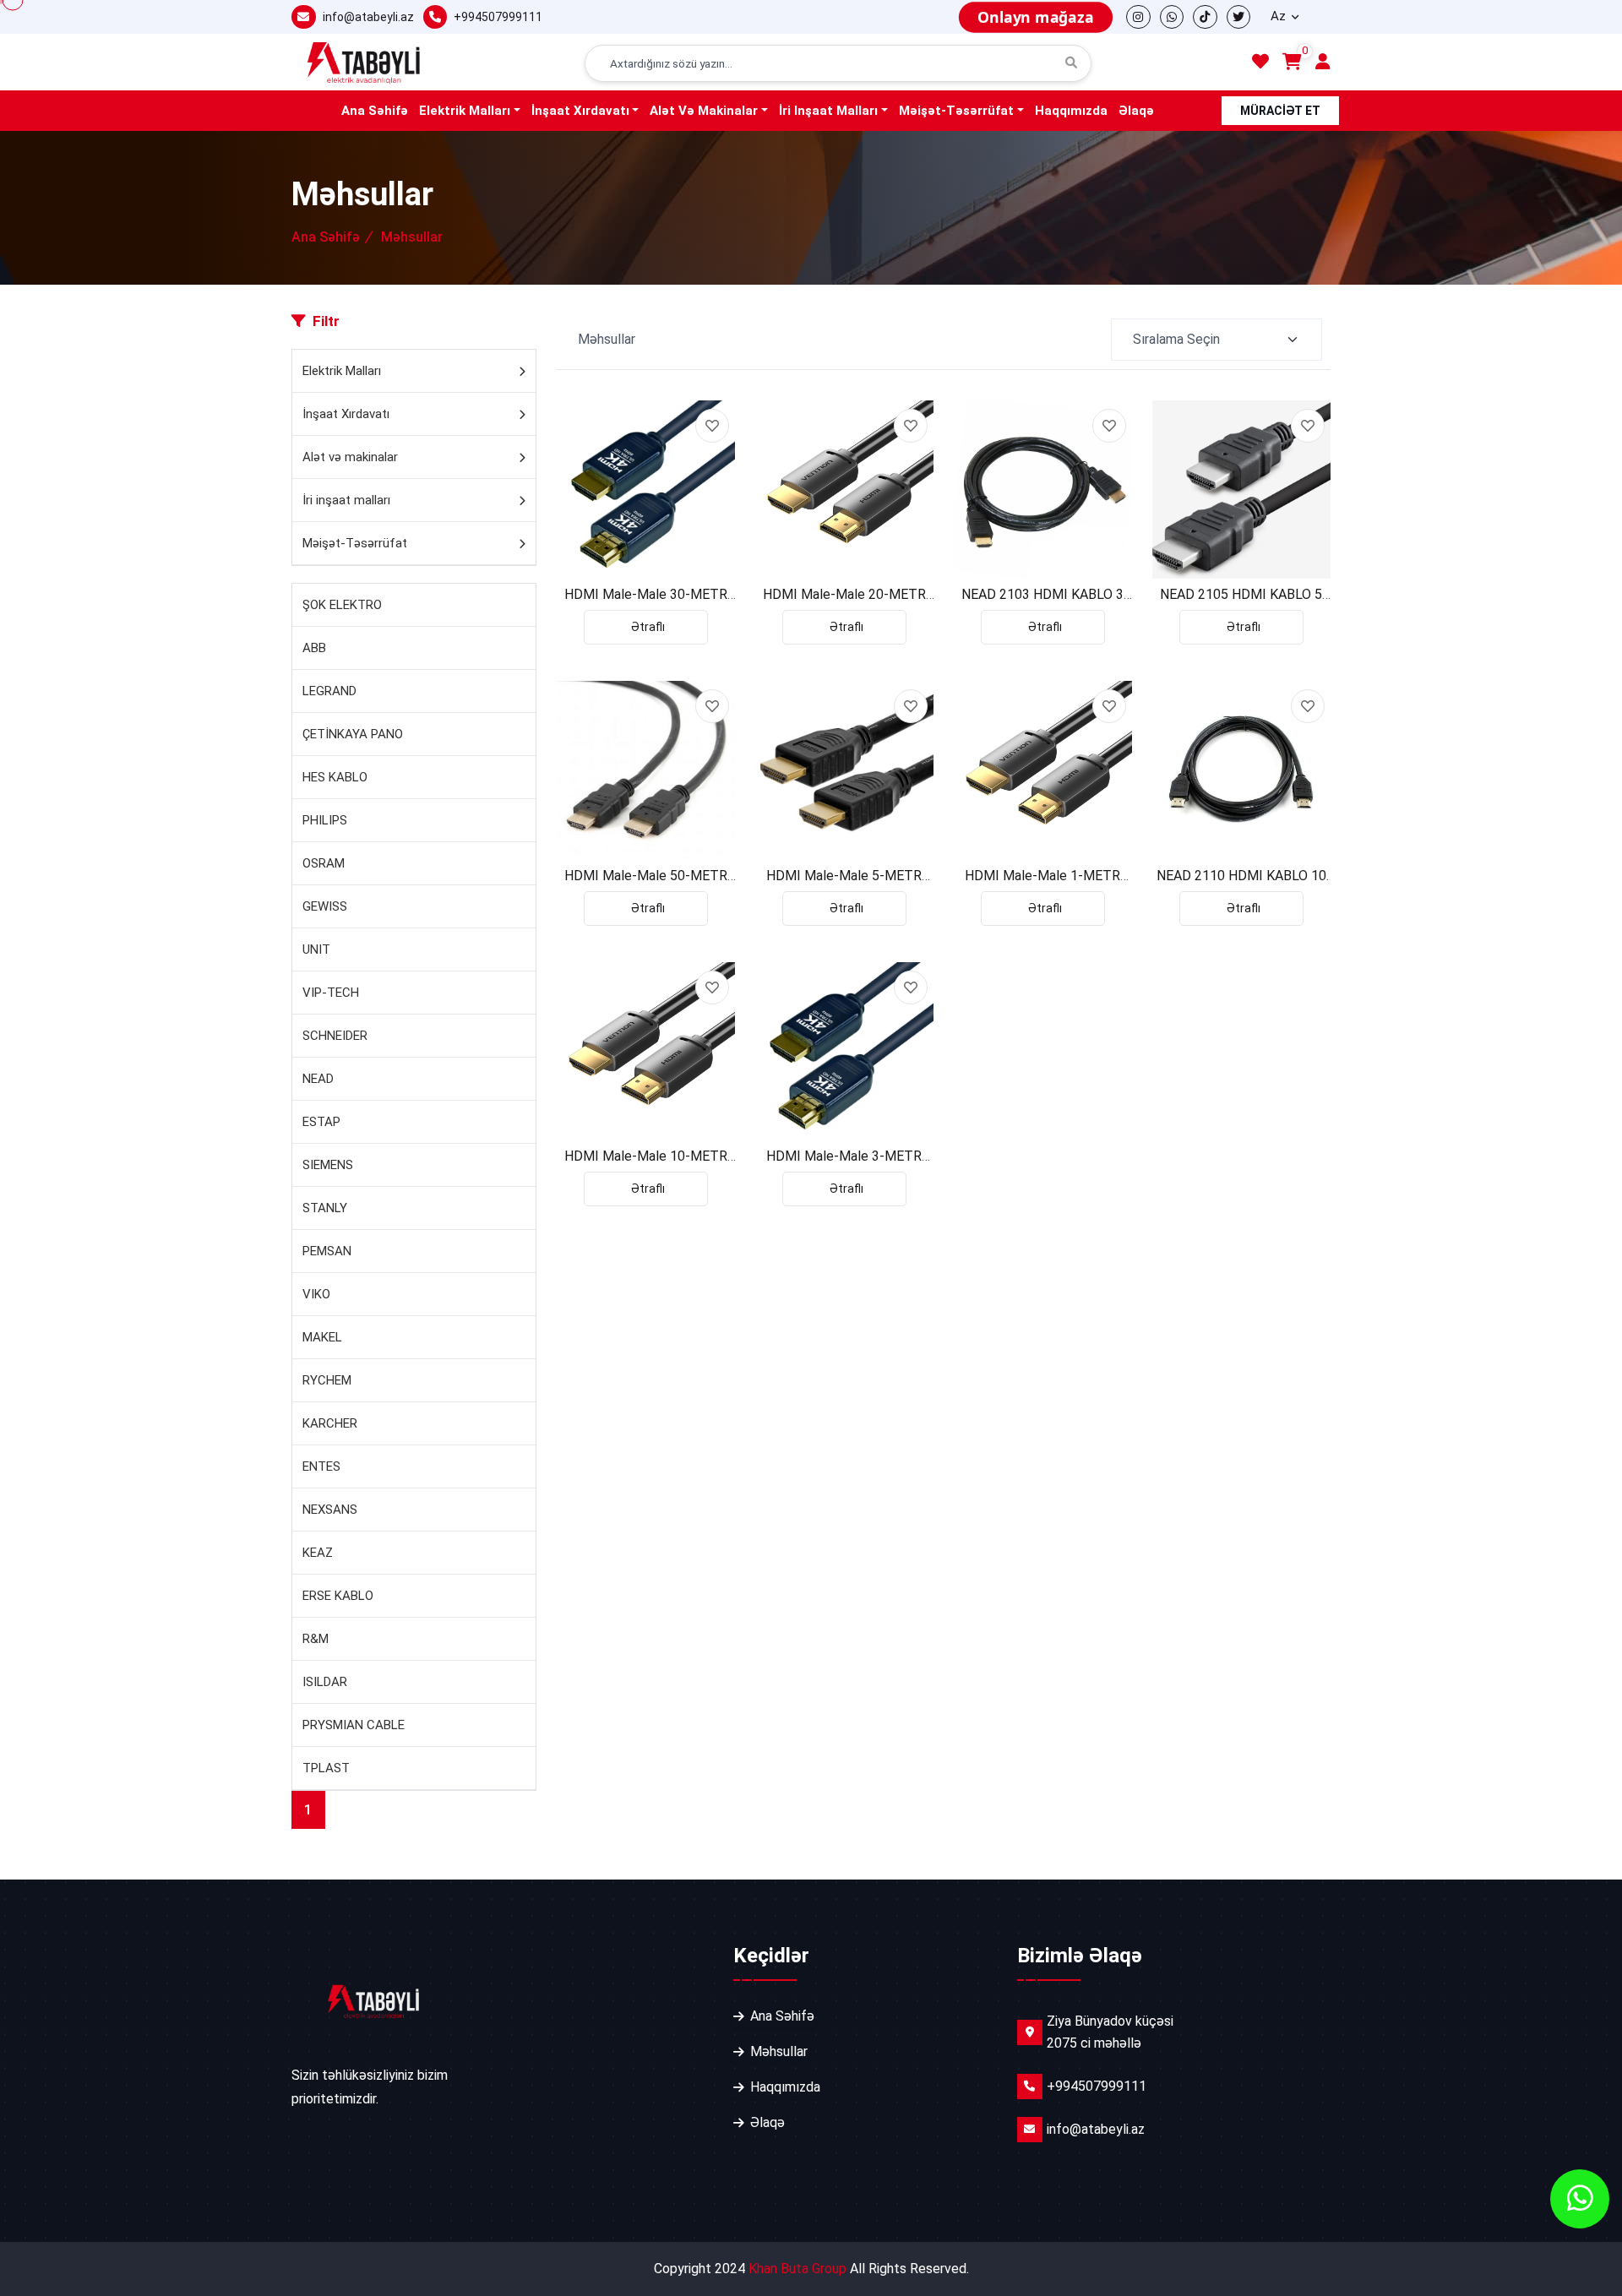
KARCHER (330, 1423)
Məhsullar (779, 2051)
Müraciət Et (1280, 111)
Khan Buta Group (797, 2269)
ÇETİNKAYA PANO (353, 734)
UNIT (316, 949)
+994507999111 (498, 17)
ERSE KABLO (338, 1596)
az (1280, 16)
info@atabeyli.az (368, 17)
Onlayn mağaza (1035, 17)
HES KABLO (335, 777)
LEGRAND (329, 691)
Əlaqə (1136, 111)
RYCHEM (327, 1380)
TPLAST (326, 1768)
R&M (316, 1639)
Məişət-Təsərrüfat (956, 111)
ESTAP (321, 1122)
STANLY (325, 1208)
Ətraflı (648, 627)
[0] (1292, 63)
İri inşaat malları (828, 111)
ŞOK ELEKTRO (342, 605)
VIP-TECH (331, 993)
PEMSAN (327, 1251)
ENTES (321, 1466)
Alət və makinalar (704, 111)
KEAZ (318, 1553)
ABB (314, 648)
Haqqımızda (1071, 111)
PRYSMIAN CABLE (354, 1725)
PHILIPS (325, 820)
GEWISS (325, 906)
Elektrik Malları (465, 111)
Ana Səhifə (375, 111)
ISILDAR (325, 1682)
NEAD (318, 1079)
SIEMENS (328, 1165)
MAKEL (322, 1337)
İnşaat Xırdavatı (580, 111)
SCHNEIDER (335, 1036)
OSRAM (324, 863)
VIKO (316, 1294)
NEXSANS (330, 1510)
